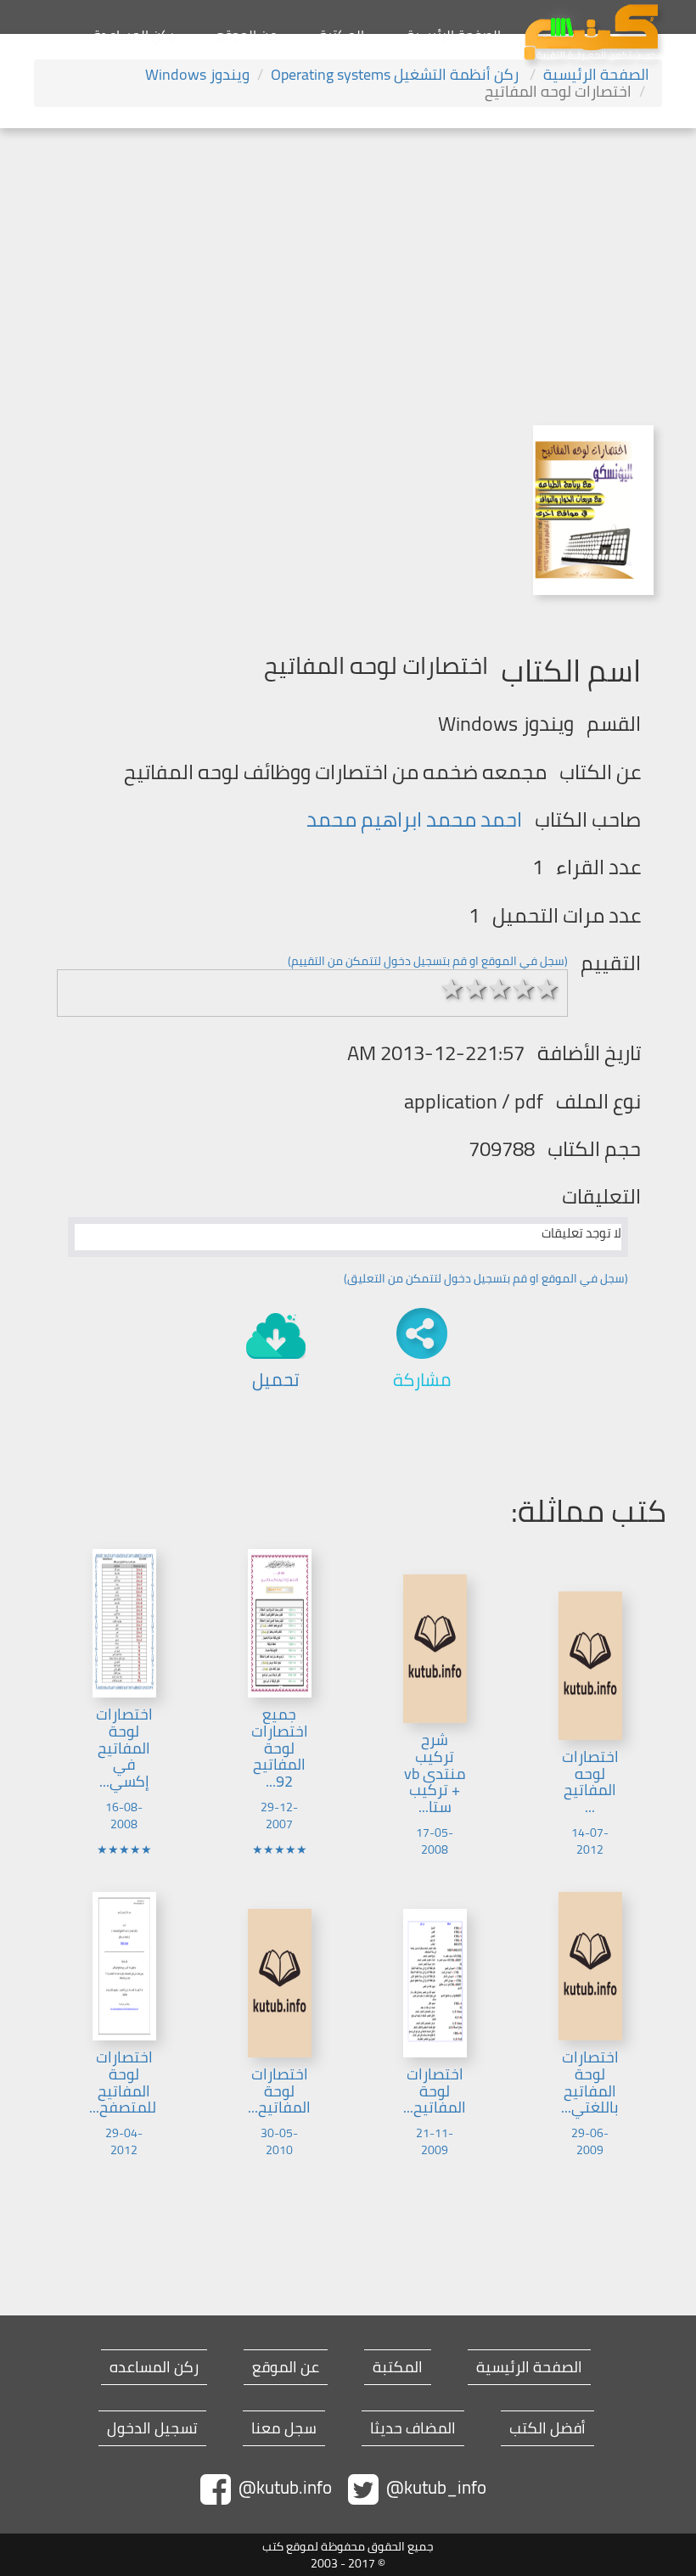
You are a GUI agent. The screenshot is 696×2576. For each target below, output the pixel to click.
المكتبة (342, 35)
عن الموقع (247, 35)
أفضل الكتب (547, 2428)
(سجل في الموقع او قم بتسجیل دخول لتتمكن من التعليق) (486, 1278)
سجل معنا (284, 2428)
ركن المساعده (154, 2367)
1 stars (452, 989)
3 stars (500, 989)
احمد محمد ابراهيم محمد (414, 819)
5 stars (547, 989)
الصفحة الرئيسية (454, 35)
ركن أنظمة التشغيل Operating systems (396, 74)
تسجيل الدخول (152, 2428)
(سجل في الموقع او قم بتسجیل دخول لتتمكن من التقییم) (428, 961)
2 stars (476, 989)
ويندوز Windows (197, 74)
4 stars (524, 989)
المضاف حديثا (413, 2428)
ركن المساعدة (134, 35)
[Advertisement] (348, 255)
